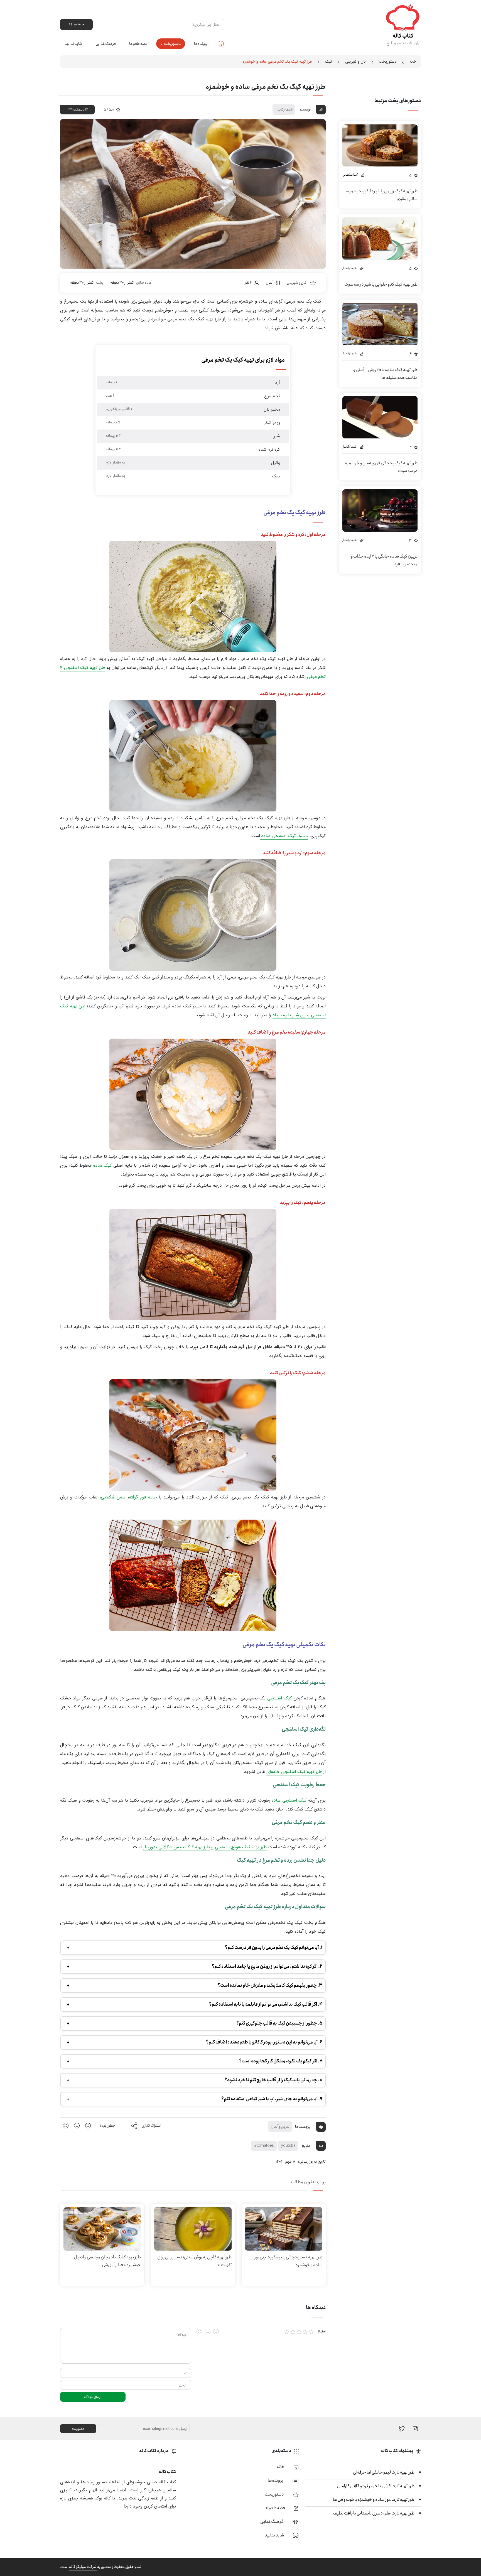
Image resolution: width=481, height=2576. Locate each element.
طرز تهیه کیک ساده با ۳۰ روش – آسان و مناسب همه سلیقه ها (385, 374)
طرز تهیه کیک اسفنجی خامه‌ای (294, 1772)
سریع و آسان (280, 2126)
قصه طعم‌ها (138, 44)
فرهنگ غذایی (106, 44)
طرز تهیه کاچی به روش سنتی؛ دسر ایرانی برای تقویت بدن (194, 2261)
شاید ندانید (73, 44)
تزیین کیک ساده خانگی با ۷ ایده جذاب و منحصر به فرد (384, 560)
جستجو (79, 24)
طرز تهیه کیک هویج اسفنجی (241, 1847)
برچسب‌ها (303, 2126)
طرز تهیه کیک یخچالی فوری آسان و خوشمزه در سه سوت (381, 467)
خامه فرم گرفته (143, 1497)
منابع (306, 2146)
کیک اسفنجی (279, 1698)
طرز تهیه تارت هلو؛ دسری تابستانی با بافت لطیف (374, 2513)
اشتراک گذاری (151, 2126)
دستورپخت (172, 44)
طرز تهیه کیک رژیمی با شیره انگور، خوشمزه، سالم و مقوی (382, 195)
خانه (221, 43)
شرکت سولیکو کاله (83, 2567)
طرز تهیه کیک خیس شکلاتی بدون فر (176, 1847)
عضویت (78, 2429)
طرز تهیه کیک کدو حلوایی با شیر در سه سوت (381, 284)
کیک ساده (103, 1165)
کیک (329, 62)
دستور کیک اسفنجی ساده (284, 836)
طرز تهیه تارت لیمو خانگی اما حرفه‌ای (384, 2472)
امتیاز (322, 2331)
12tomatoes (264, 2146)
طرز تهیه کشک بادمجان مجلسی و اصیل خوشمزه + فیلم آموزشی (107, 2261)
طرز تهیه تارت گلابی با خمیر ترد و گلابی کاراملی (376, 2486)
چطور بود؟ (107, 2126)
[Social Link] (402, 2429)
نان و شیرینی (355, 62)
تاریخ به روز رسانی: (312, 2162)
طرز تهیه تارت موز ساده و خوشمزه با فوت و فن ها (374, 2500)
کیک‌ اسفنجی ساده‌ (289, 1800)
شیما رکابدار (284, 109)
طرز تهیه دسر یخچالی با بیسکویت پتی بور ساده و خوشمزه (288, 2261)
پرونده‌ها (201, 44)
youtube (288, 2146)
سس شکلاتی (113, 1497)
